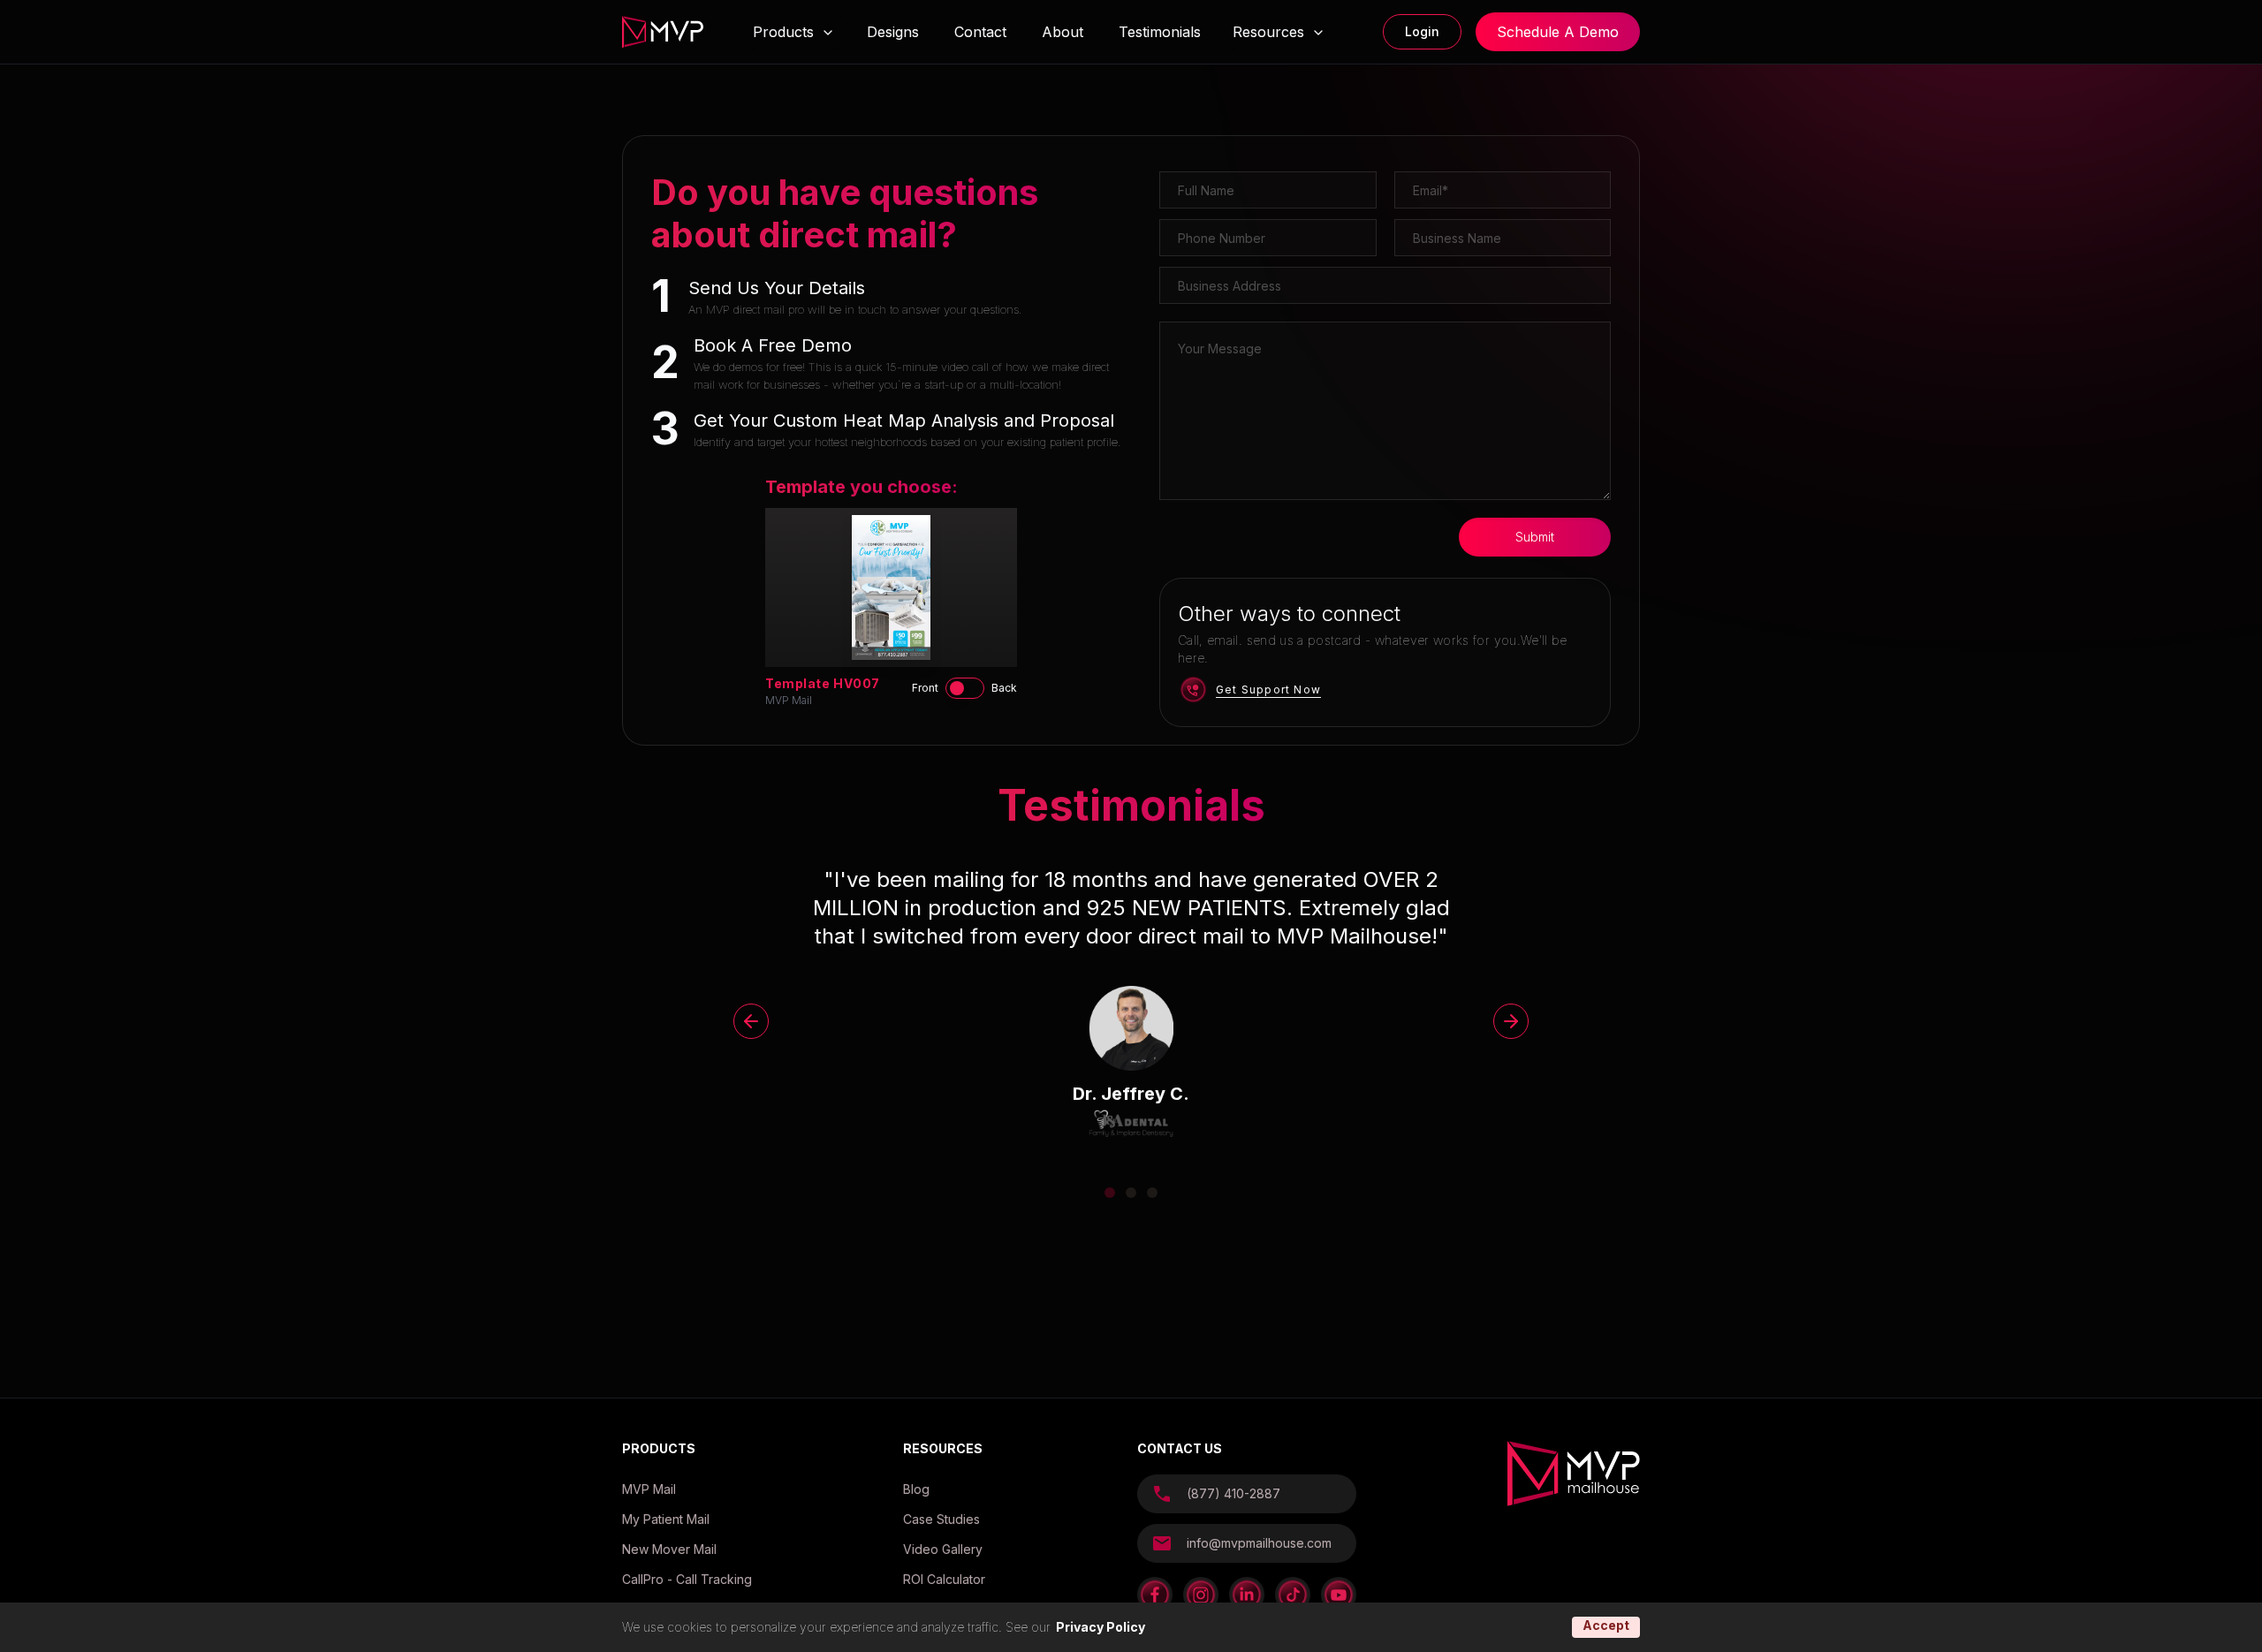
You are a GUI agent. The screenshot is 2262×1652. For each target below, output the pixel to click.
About (1063, 32)
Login (1422, 31)
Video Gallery (943, 1549)
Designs (893, 32)
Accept (1606, 1625)
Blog (916, 1489)
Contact (980, 32)
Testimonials (1160, 32)
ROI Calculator (944, 1579)
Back (1004, 688)
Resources (1268, 32)
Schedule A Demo (1558, 32)
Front (925, 688)
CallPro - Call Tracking (687, 1579)
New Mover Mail (669, 1549)
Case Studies (941, 1519)
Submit (1535, 537)
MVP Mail (649, 1489)
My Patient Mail (666, 1519)
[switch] (965, 688)
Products (783, 32)
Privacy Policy (1101, 1627)
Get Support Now (1268, 690)
